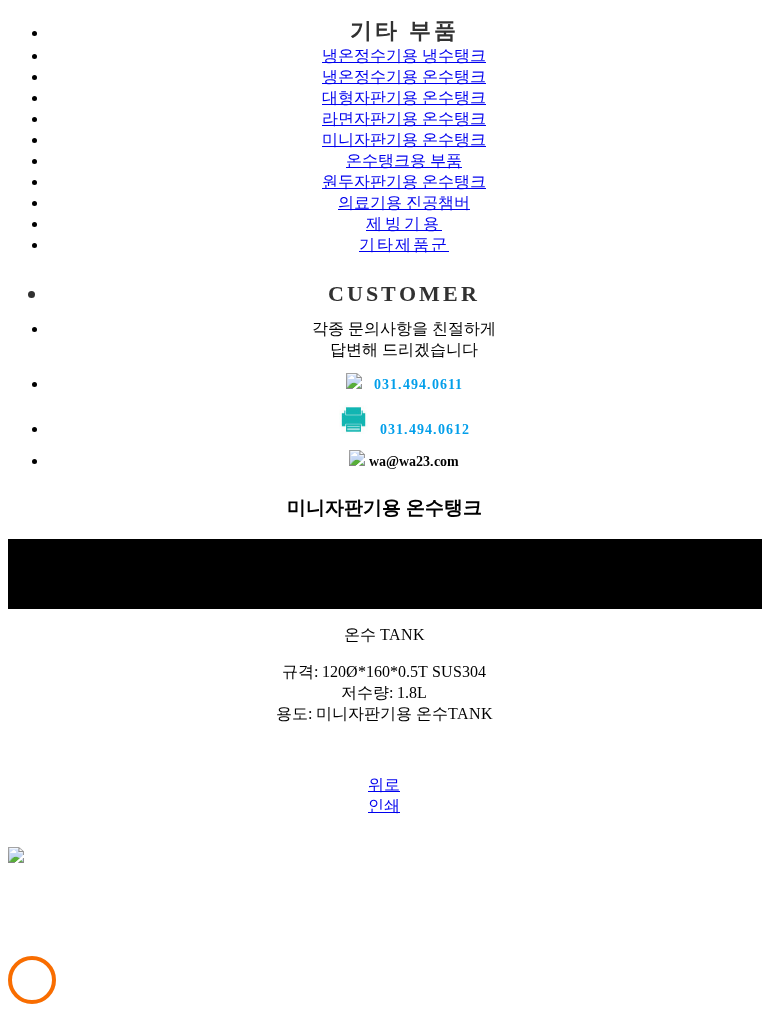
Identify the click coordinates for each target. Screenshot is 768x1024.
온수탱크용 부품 (404, 160)
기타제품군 (404, 244)
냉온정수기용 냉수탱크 (404, 55)
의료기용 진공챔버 (404, 202)
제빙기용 (404, 223)
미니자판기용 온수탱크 (404, 139)
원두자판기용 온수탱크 (404, 181)
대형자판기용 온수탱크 (404, 97)
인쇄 (384, 805)
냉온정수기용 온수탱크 (404, 76)
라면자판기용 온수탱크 (404, 118)
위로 (384, 784)
